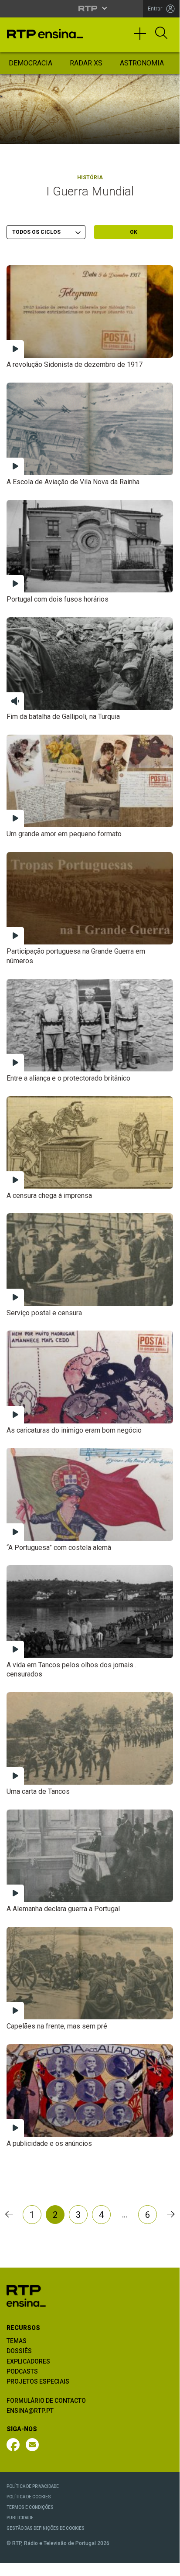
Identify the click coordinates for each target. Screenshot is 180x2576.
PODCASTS (22, 2371)
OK (134, 232)
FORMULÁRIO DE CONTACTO (46, 2401)
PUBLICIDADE (20, 2518)
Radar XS (86, 63)
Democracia (31, 63)
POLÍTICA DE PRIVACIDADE (33, 2486)
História (90, 178)
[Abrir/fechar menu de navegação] (143, 38)
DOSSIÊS (19, 2351)
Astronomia (142, 63)
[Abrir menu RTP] (90, 8)
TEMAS (17, 2341)
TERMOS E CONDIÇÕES (30, 2507)
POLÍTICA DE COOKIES (29, 2497)
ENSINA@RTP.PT (30, 2411)
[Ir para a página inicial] (26, 2295)
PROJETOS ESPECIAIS (38, 2381)
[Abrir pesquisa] (161, 34)
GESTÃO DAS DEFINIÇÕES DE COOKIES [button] (46, 2528)
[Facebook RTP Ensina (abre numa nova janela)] (13, 2445)
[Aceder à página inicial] (45, 34)
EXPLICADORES (28, 2361)
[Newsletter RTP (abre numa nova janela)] (32, 2445)
